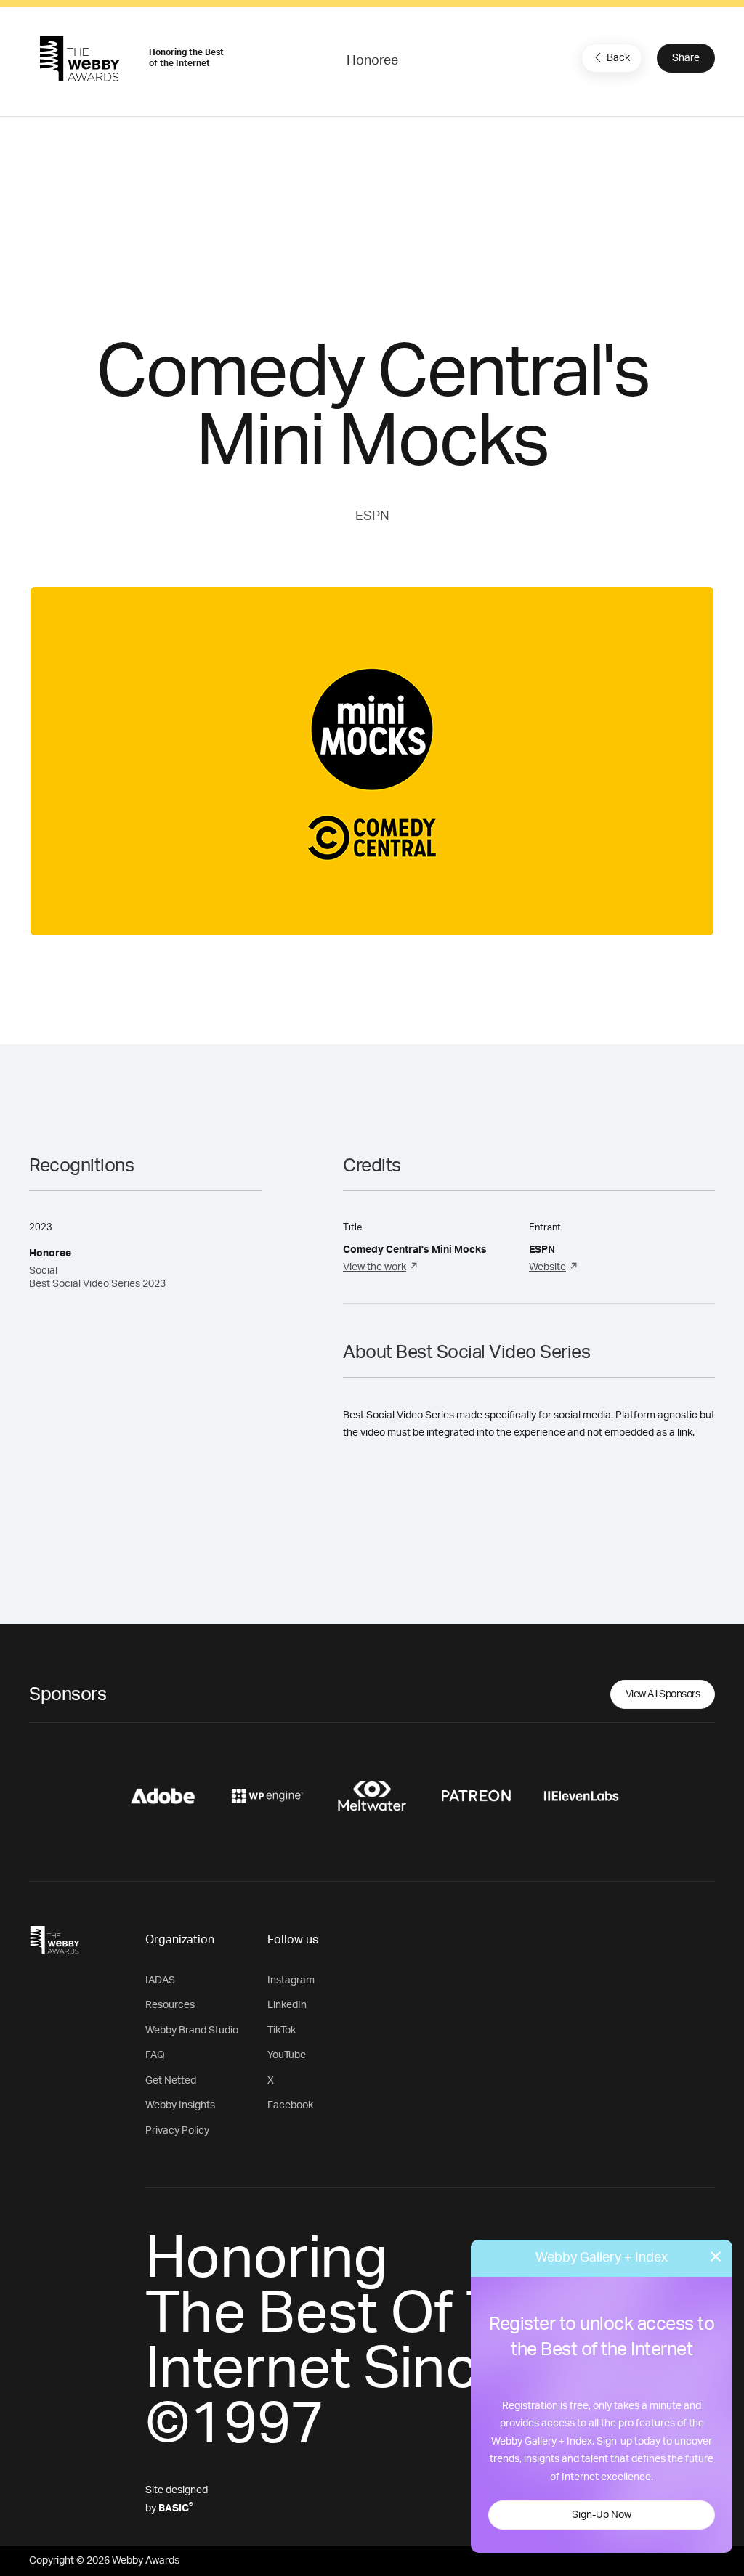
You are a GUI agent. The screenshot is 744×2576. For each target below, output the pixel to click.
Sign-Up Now (602, 2515)
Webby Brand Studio (192, 2031)
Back (618, 58)
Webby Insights (180, 2105)
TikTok (282, 2031)
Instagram (291, 1980)
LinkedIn (287, 2005)
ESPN (372, 516)
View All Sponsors (663, 1694)
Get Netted (171, 2081)
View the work (375, 1267)
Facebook (290, 2105)
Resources (170, 2005)
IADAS (160, 1980)
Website (547, 1267)
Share (686, 58)
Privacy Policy (177, 2131)
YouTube (287, 2055)
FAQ (155, 2055)
